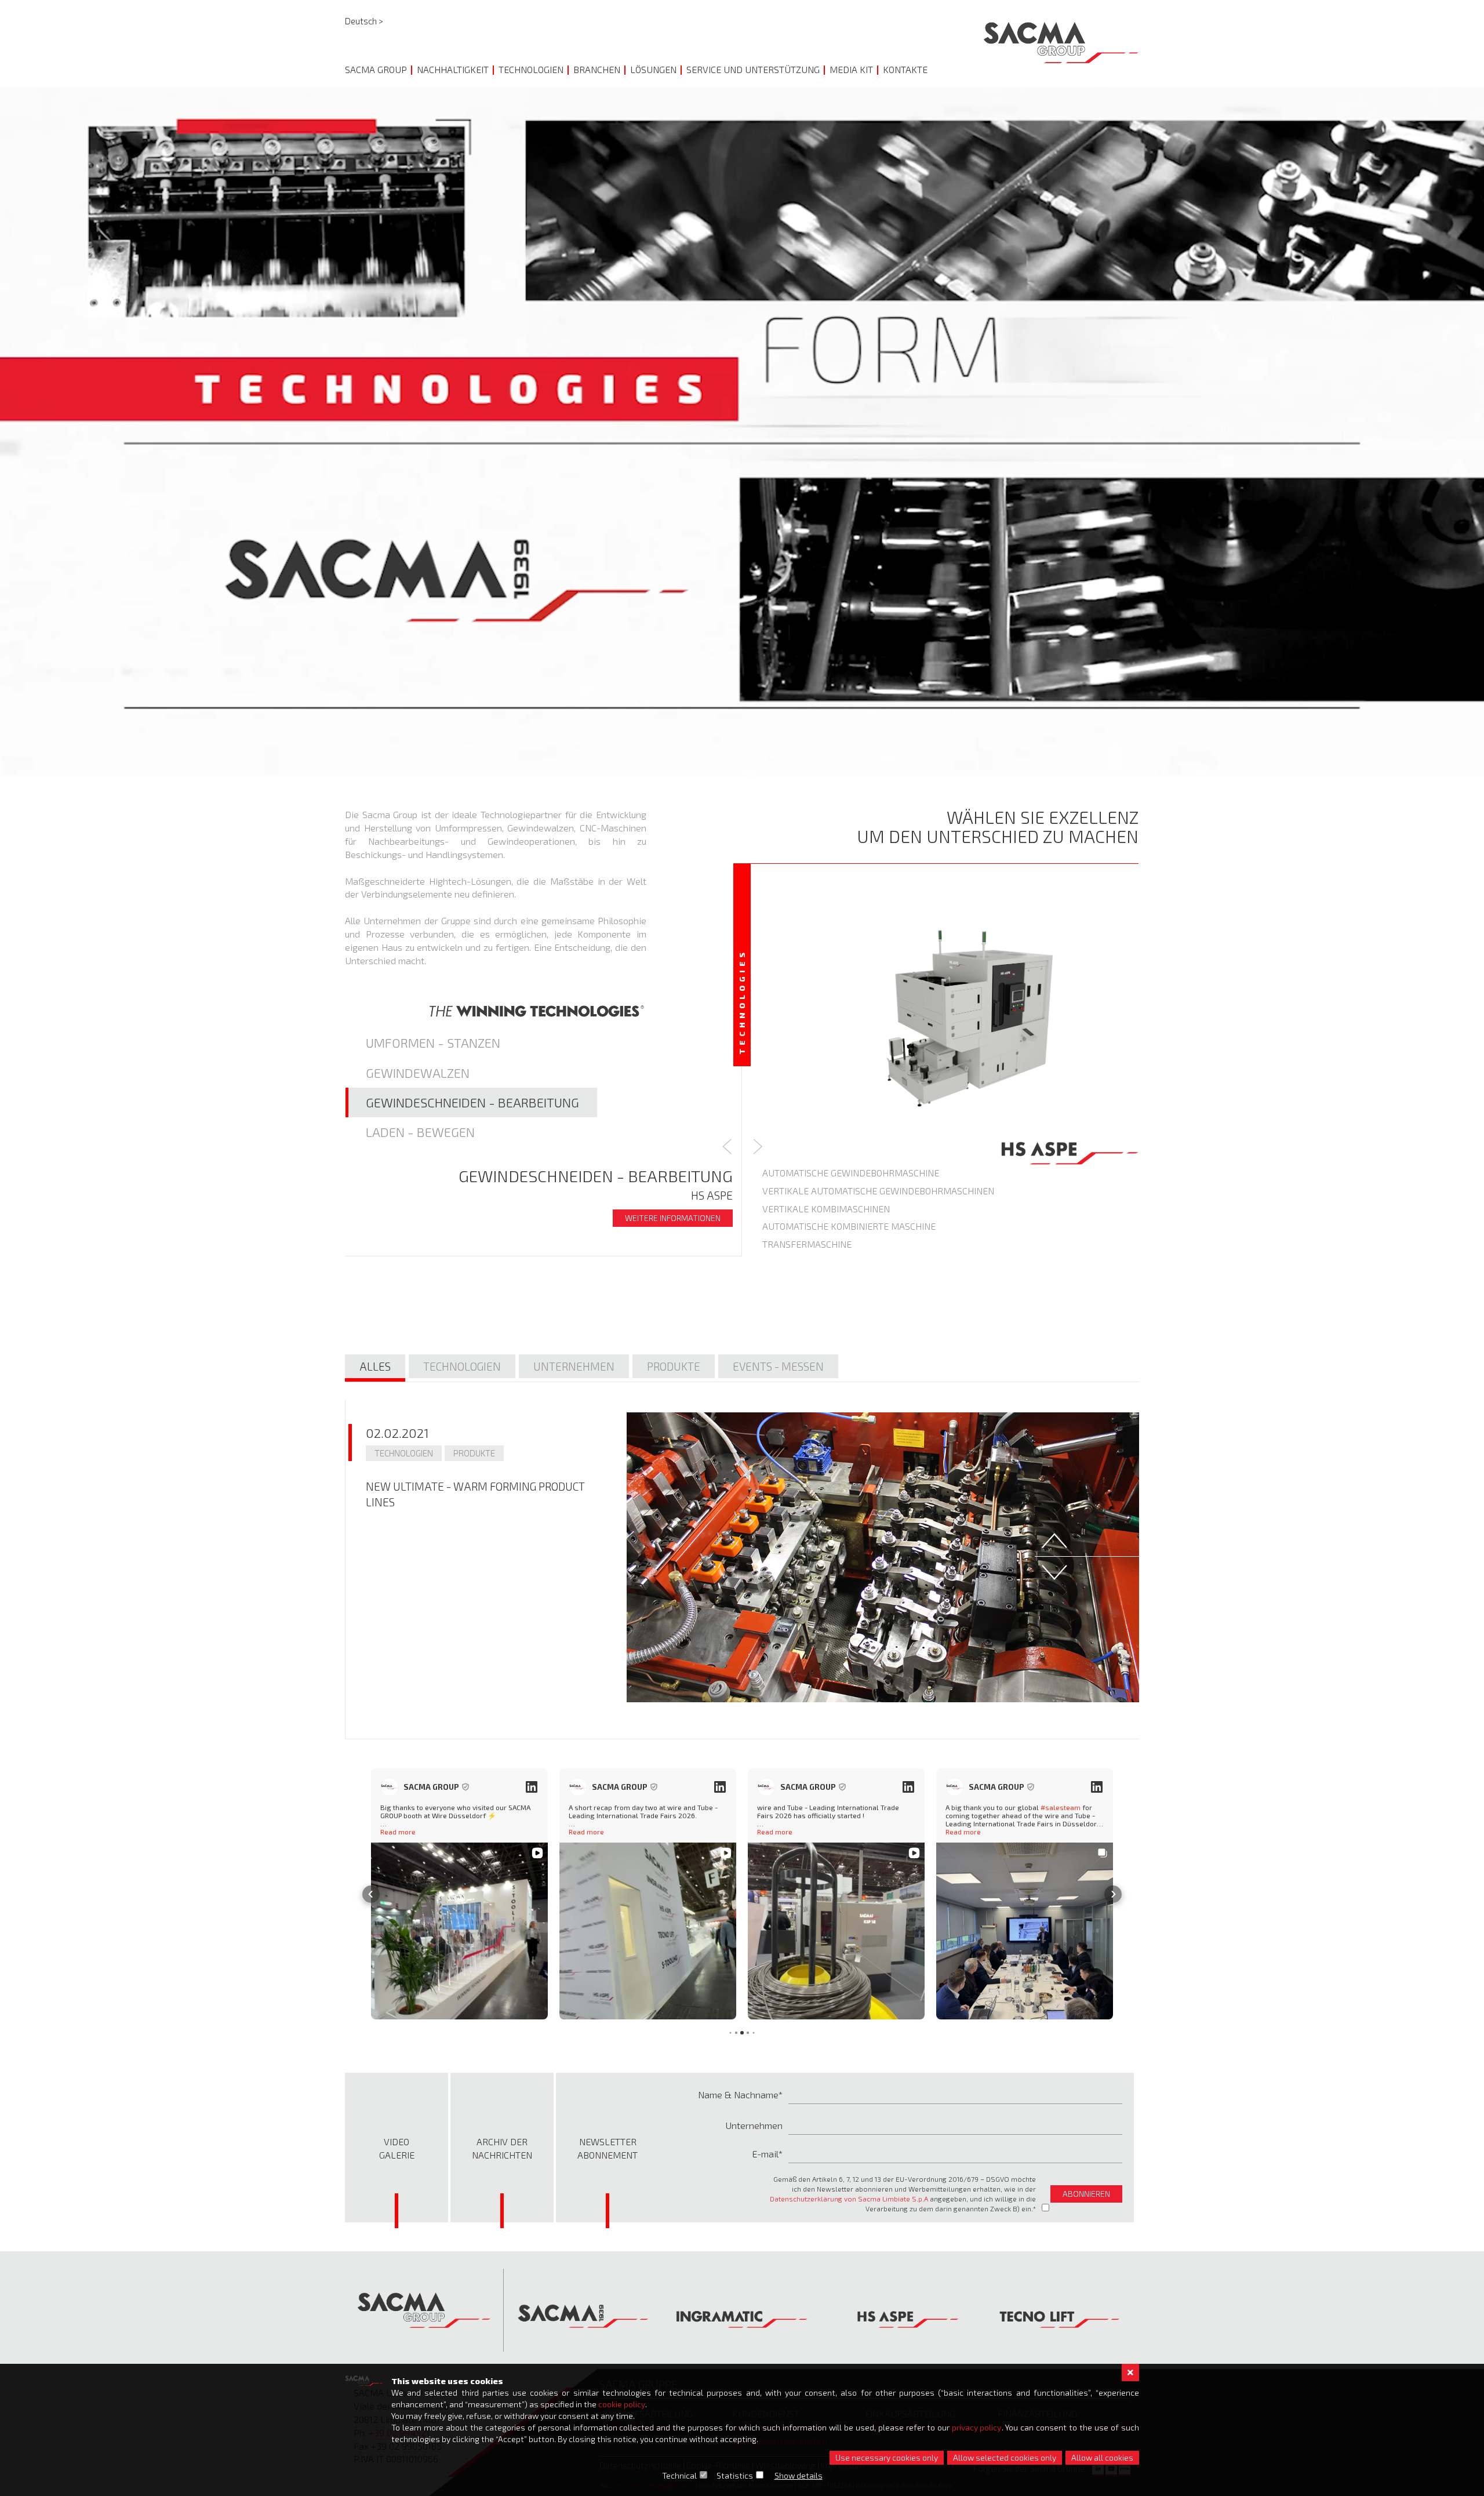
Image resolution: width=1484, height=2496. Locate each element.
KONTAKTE (905, 69)
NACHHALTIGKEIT (453, 69)
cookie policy (622, 2404)
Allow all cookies (1102, 2457)
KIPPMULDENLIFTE (803, 1298)
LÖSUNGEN (653, 69)
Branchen (597, 69)
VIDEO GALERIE (397, 2148)
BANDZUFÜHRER (798, 1262)
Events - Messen (778, 1366)
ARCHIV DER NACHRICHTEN (502, 2148)
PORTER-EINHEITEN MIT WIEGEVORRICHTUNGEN (863, 1226)
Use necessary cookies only (887, 2457)
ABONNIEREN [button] (1086, 2194)
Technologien (462, 1366)
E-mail (765, 2154)
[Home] (1061, 43)
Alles (375, 1366)
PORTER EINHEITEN (803, 1209)
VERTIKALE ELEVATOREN (814, 1173)
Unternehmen (574, 1366)
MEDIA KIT (851, 69)
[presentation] (727, 1149)
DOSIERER (783, 1280)
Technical (679, 2475)
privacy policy (977, 2427)
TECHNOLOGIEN (531, 69)
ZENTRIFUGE (789, 1316)
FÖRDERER (785, 1244)
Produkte (674, 1366)
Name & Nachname (738, 2094)
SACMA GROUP (376, 69)
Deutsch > (364, 21)
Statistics (735, 2475)
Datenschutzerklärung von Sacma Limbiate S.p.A (849, 2199)
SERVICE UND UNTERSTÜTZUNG (753, 69)
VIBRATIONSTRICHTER (808, 1191)
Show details (799, 2475)
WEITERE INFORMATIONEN (673, 1218)
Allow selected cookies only (1005, 2457)
